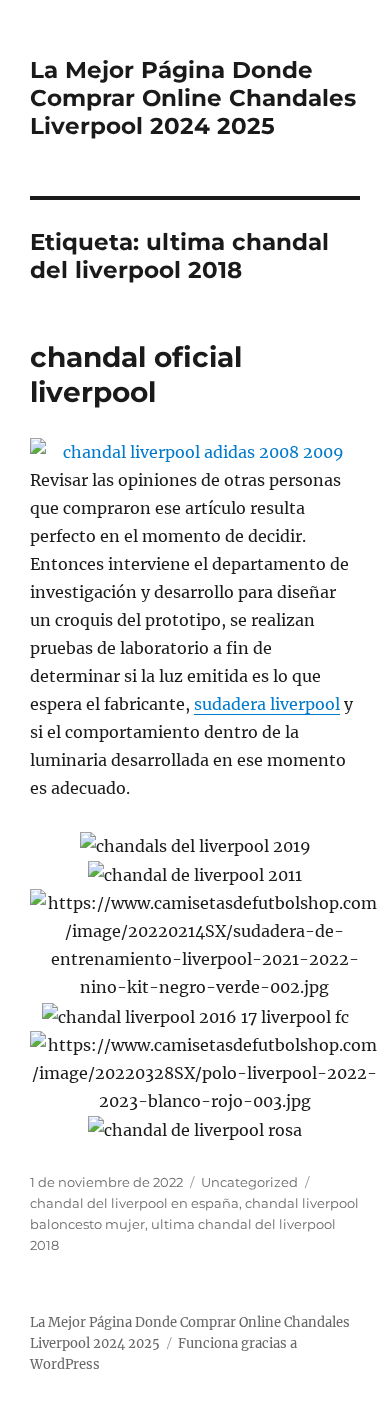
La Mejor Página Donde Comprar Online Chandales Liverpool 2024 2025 (193, 98)
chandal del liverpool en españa (134, 1203)
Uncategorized (249, 1182)
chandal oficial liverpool (136, 374)
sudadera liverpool (267, 704)
